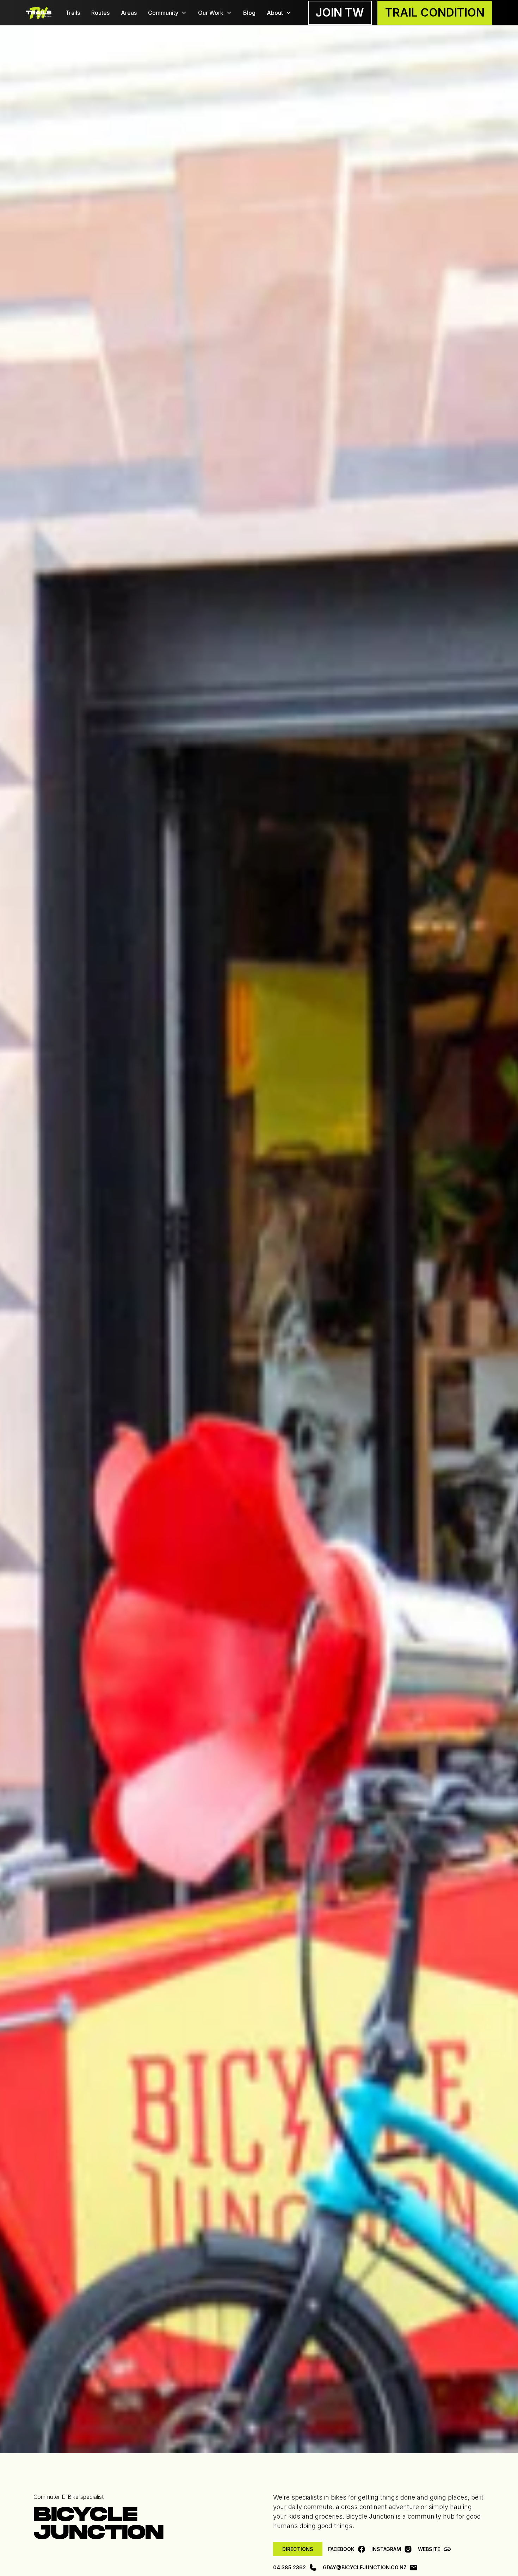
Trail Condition (435, 13)
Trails (73, 13)
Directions (298, 2549)
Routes (100, 13)
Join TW (340, 13)
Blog (249, 13)
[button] (167, 13)
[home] (39, 13)
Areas (129, 13)
